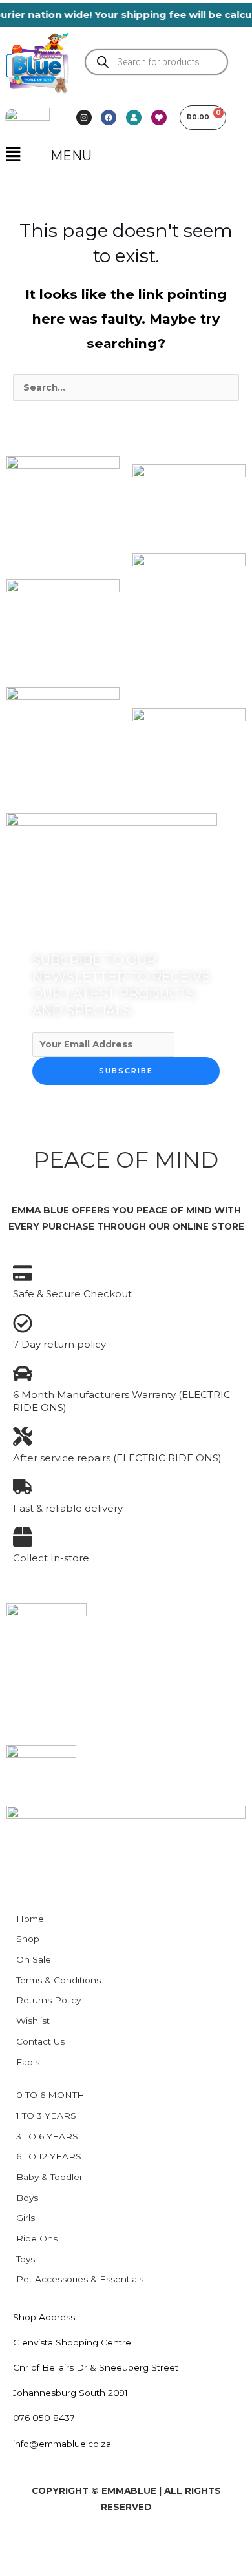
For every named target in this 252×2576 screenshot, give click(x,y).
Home (30, 1919)
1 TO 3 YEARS (46, 2116)
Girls (26, 2218)
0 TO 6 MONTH (50, 2095)
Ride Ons (37, 2238)
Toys (26, 2259)
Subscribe (126, 1071)
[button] (13, 155)
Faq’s (28, 2062)
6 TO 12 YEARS (49, 2156)
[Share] (109, 2544)
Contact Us (40, 2041)
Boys (27, 2198)
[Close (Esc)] (152, 2544)
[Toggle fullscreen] (65, 2544)
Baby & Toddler (49, 2177)
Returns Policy (48, 2000)
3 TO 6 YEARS (47, 2136)
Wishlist (33, 2021)
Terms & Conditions (58, 1980)
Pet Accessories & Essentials (80, 2279)
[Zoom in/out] (21, 2544)
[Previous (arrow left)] (21, 2566)
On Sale (34, 1959)
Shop (28, 1939)
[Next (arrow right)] (65, 2566)
